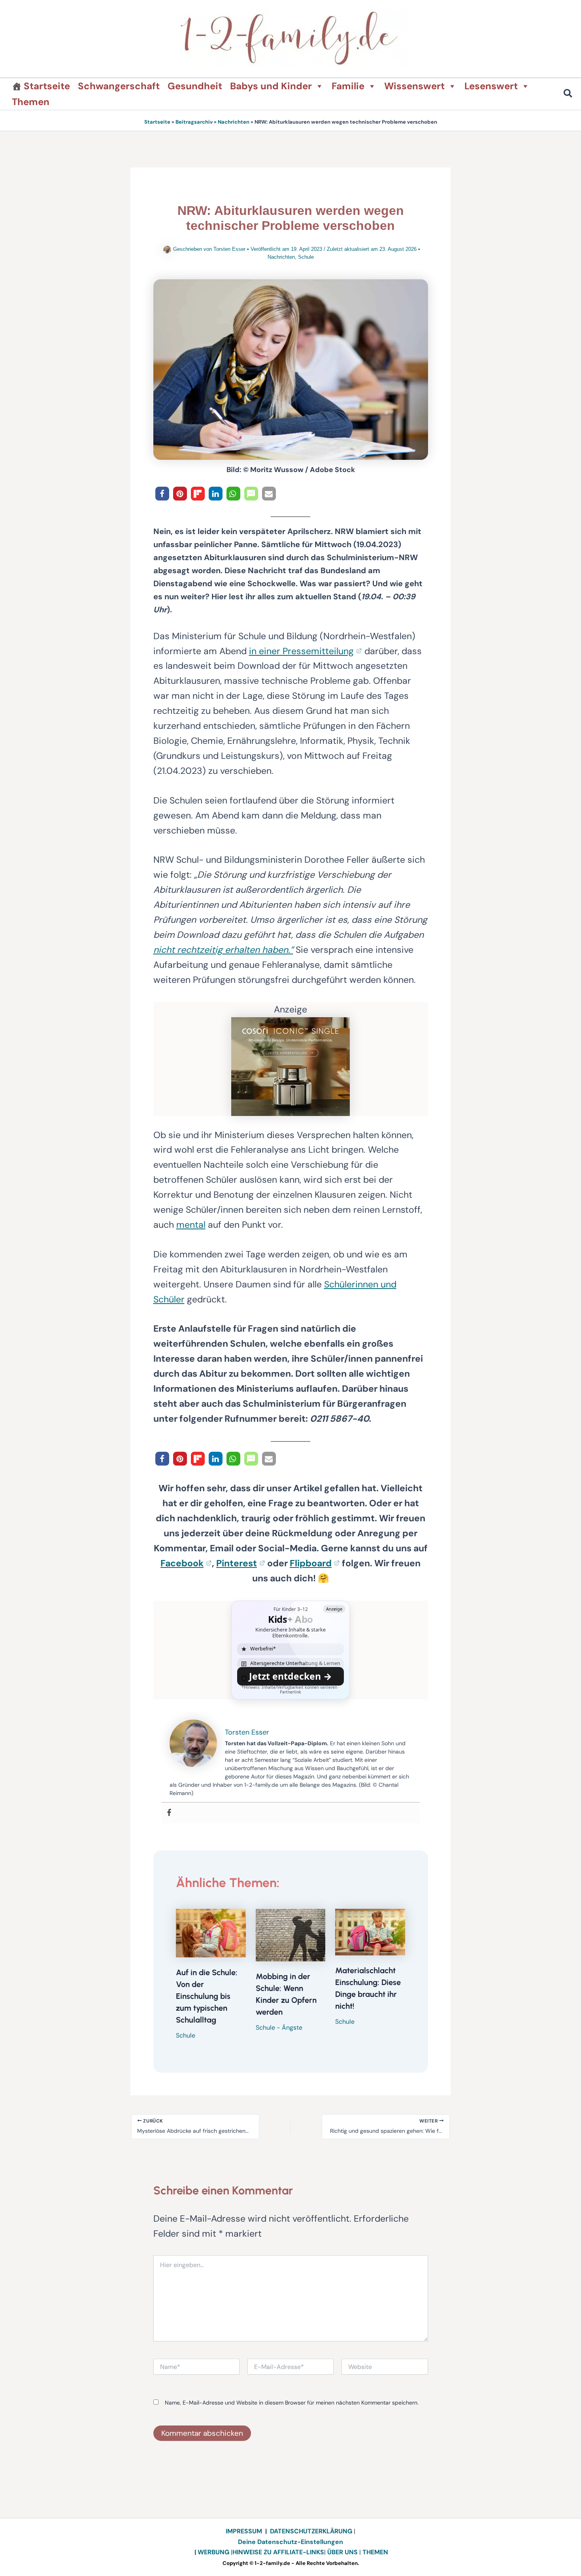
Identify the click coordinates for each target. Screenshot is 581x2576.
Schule (306, 257)
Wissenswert (414, 86)
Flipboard (311, 1563)
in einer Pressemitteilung (301, 651)
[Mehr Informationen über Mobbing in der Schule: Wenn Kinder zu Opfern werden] (291, 1934)
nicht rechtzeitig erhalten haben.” (223, 950)
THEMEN (375, 2552)
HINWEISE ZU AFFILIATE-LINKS (278, 2552)
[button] (568, 95)
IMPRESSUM (244, 2531)
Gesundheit (195, 86)
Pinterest (237, 1563)
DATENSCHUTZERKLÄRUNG (311, 2531)
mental (191, 1225)
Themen (31, 102)
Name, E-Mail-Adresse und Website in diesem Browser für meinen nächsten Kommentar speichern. (292, 2403)
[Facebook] (169, 1813)
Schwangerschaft (119, 86)
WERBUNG (214, 2552)
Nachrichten (234, 122)
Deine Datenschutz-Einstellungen (290, 2542)
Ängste (292, 2027)
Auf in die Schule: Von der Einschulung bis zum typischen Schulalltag (207, 1996)
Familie (348, 86)
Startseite (47, 86)
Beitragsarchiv (194, 122)
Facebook (182, 1563)
